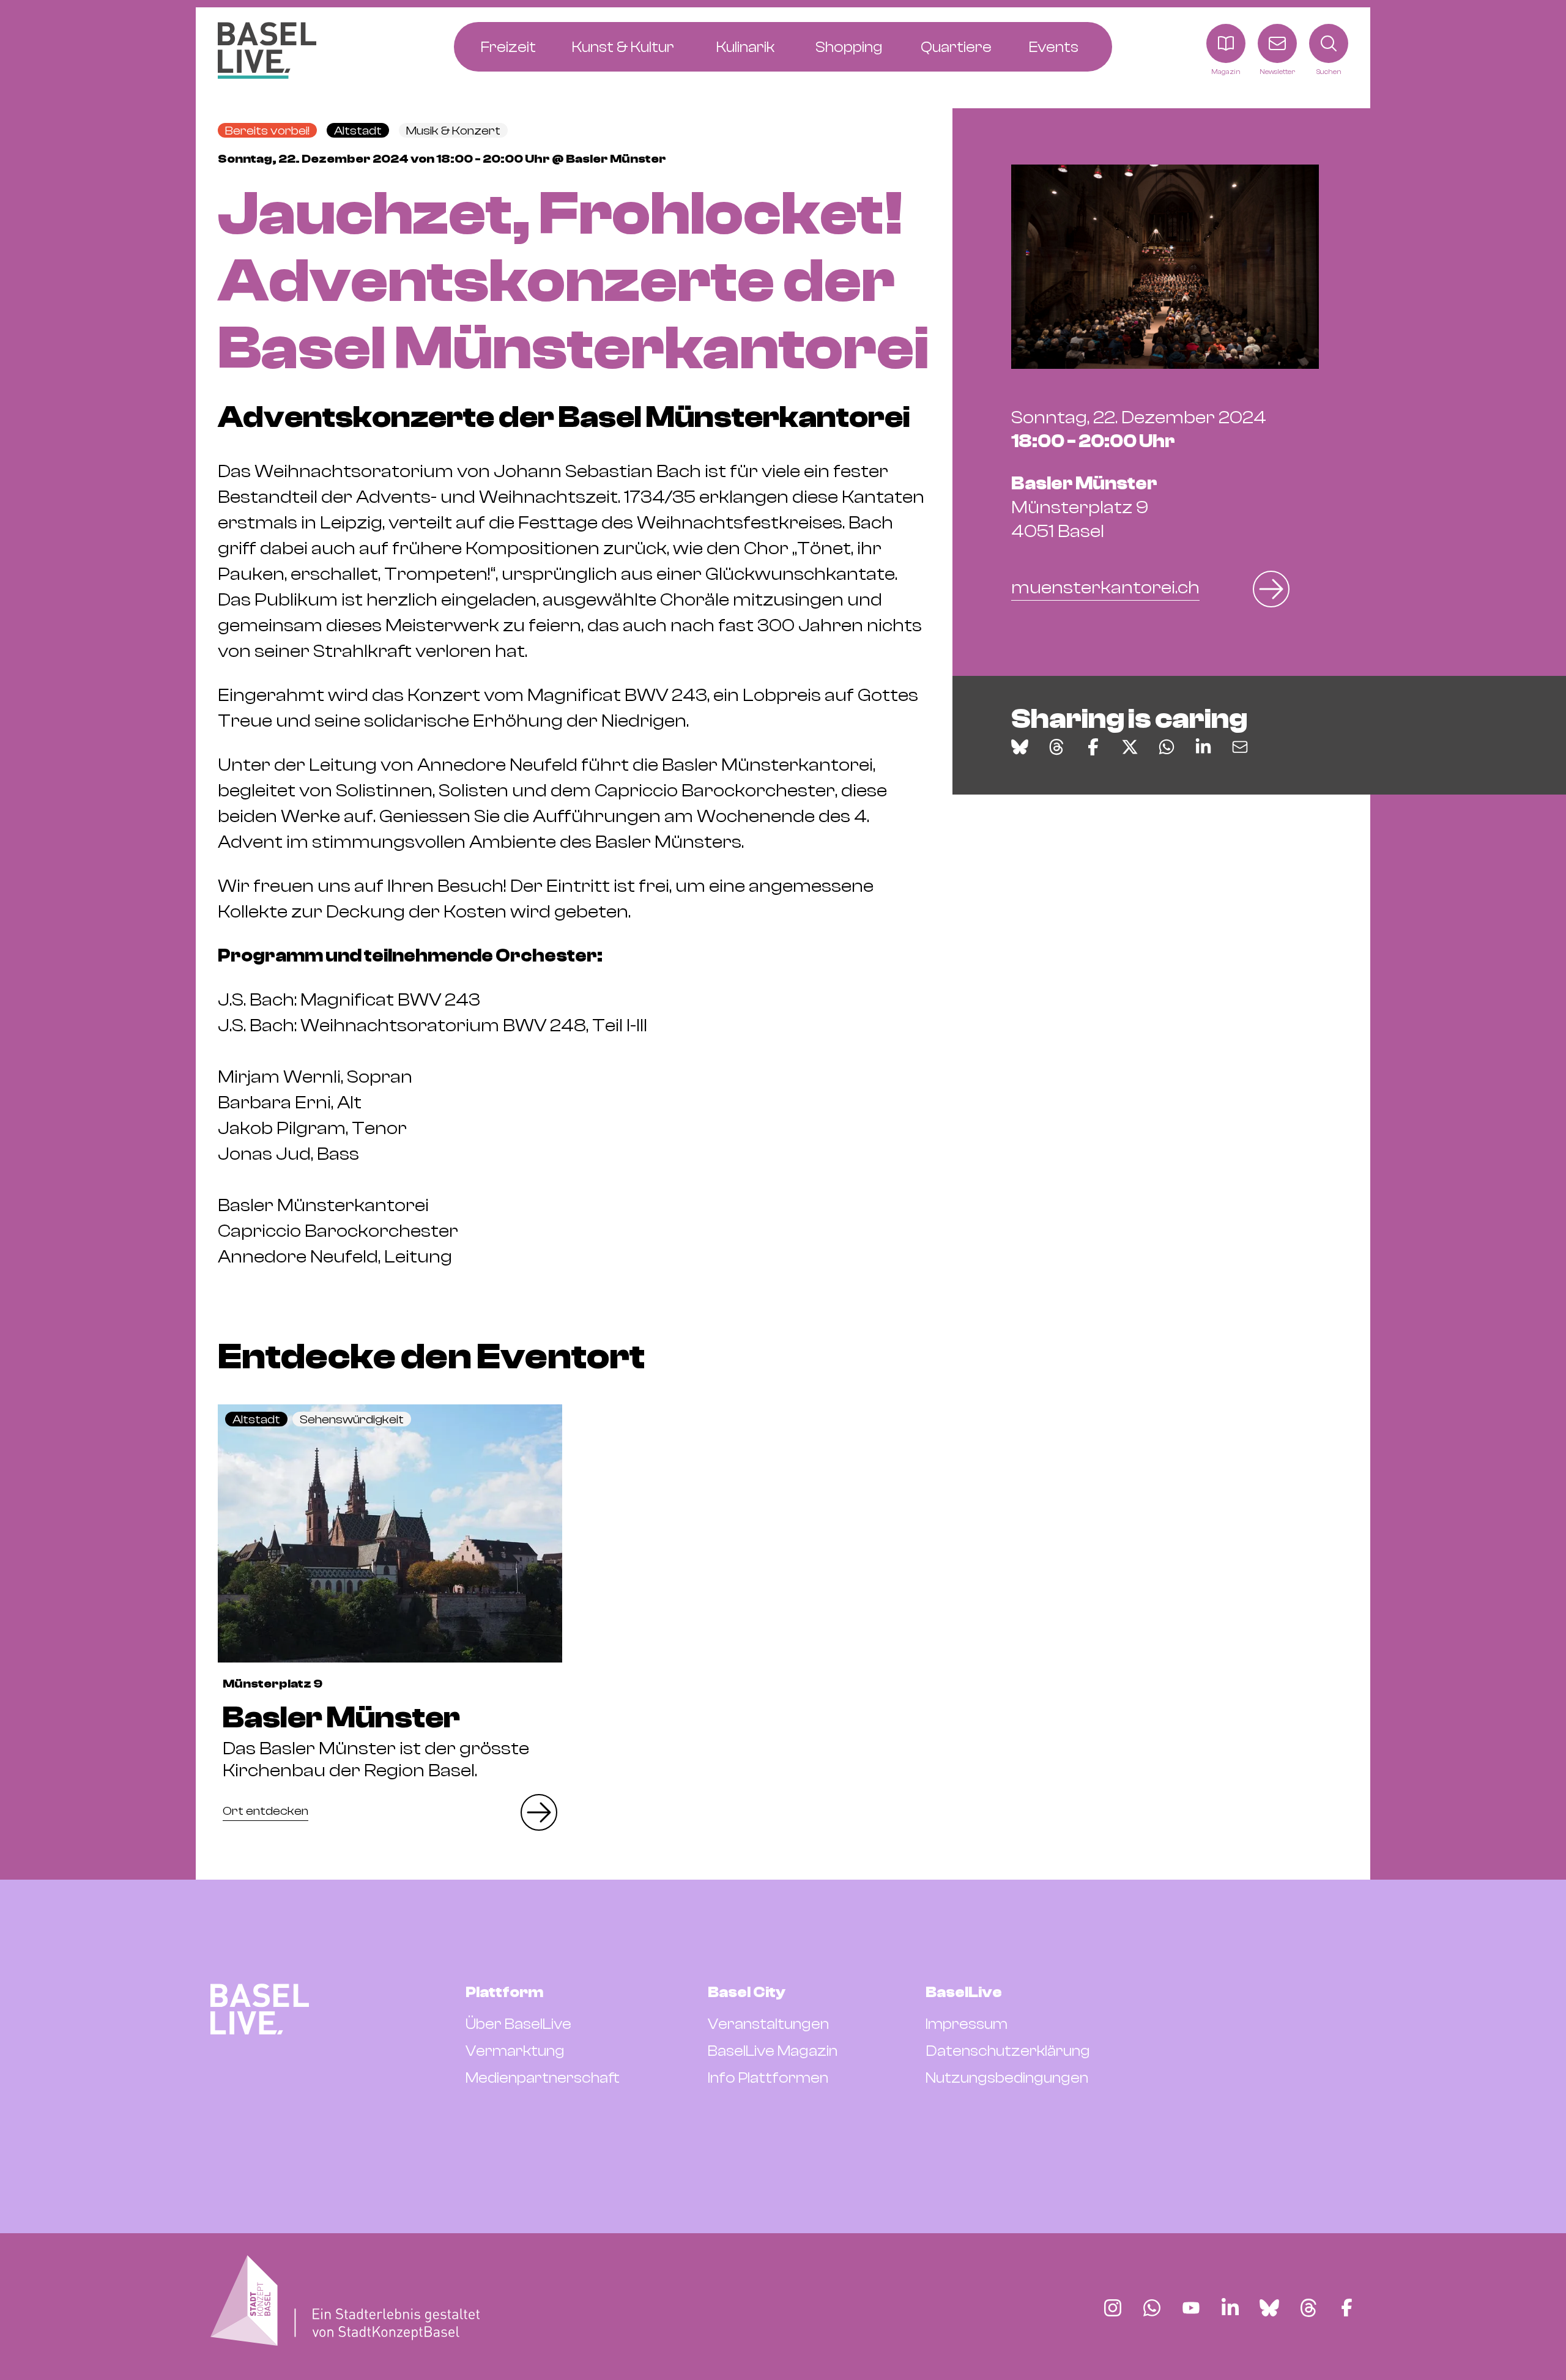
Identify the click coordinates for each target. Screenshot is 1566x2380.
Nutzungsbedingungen (1007, 2078)
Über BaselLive (518, 2024)
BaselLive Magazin (773, 2051)
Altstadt (358, 131)
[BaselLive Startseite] (267, 50)
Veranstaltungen (768, 2024)
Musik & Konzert (453, 131)
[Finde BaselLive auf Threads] (1308, 2308)
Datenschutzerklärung (1008, 2051)
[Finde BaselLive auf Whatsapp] (1152, 2308)
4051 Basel (1084, 507)
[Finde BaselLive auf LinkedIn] (1230, 2308)
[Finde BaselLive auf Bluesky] (1269, 2308)
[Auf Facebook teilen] (1093, 747)
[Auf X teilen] (1130, 747)
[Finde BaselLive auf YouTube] (1191, 2308)
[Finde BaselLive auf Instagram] (1113, 2308)
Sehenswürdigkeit (352, 1419)
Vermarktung (515, 2051)
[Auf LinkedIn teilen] (1203, 747)
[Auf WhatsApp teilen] (1167, 747)
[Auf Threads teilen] (1056, 747)
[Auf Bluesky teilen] (1020, 747)
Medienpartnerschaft (543, 2078)
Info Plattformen (768, 2078)
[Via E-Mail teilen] (1240, 747)
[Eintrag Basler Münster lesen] (390, 1533)
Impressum (967, 2024)
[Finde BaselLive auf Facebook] (1347, 2308)
